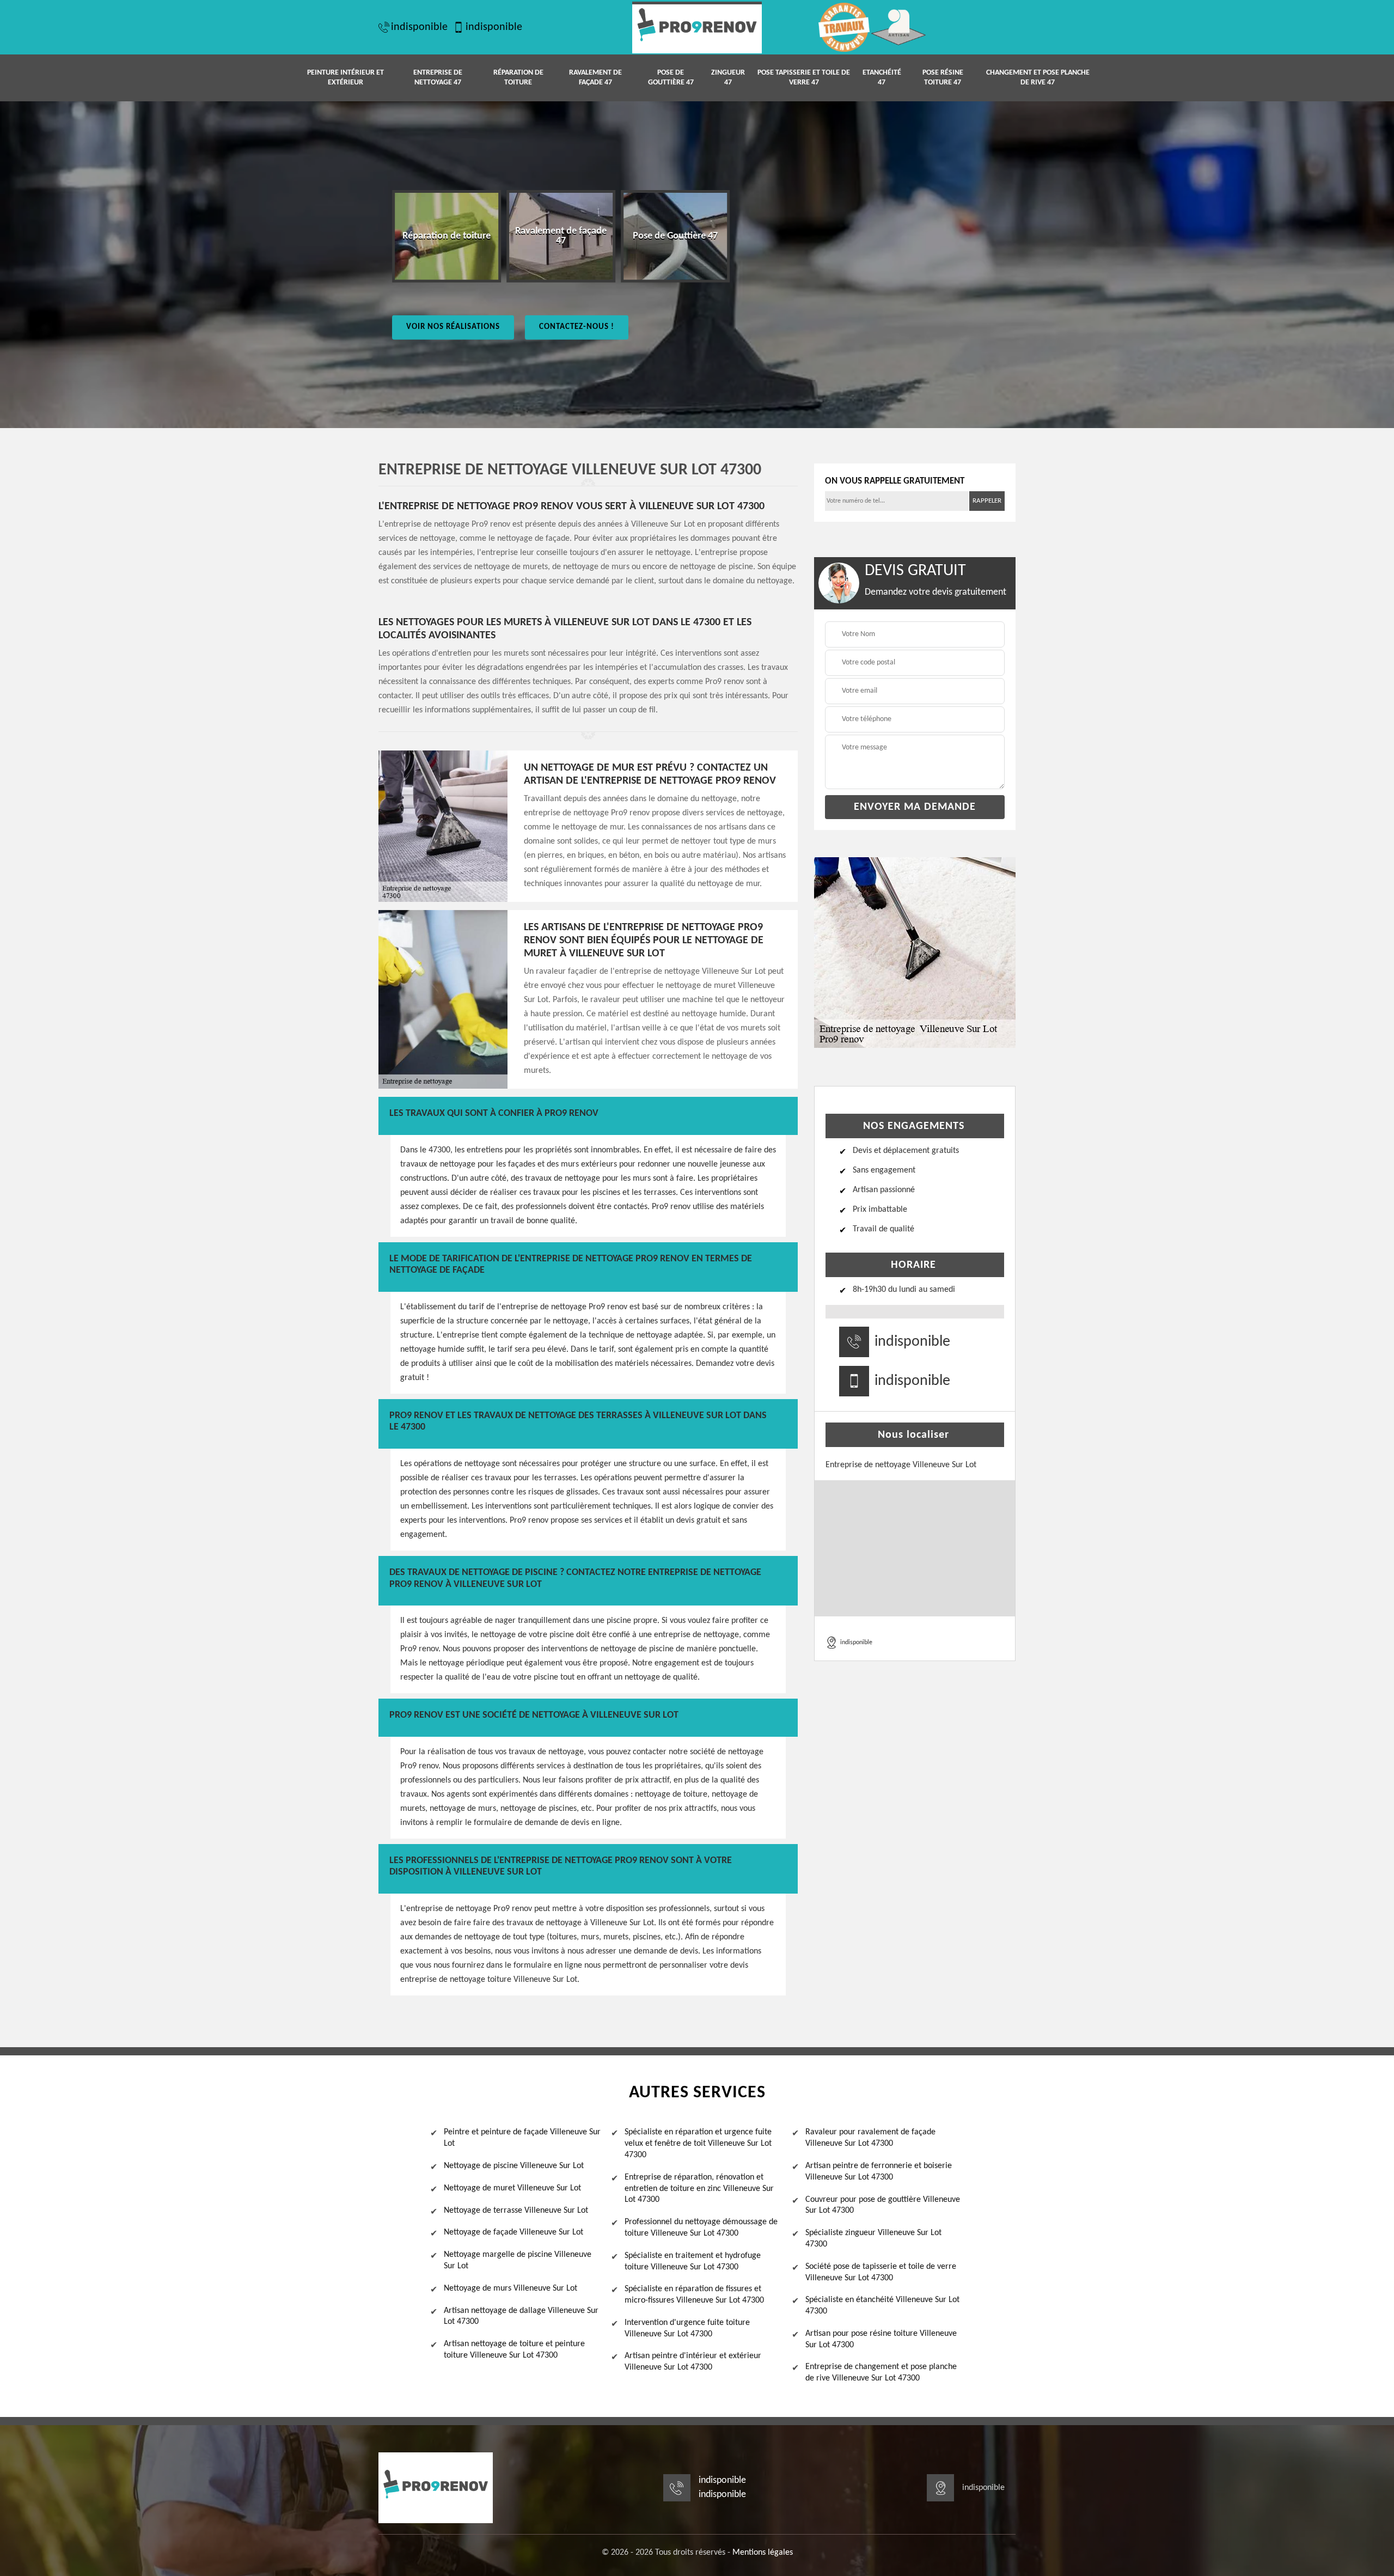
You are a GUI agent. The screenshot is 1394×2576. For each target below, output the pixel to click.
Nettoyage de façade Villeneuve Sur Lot (513, 2232)
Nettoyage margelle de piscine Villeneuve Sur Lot (518, 2260)
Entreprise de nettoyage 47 (438, 78)
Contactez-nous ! (577, 327)
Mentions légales (763, 2553)
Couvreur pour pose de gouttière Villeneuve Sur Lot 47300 (883, 2205)
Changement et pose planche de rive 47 (1038, 78)
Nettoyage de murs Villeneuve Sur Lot (510, 2288)
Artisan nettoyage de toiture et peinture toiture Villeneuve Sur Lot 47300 (514, 2350)
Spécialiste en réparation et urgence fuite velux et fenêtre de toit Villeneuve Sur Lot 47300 (698, 2144)
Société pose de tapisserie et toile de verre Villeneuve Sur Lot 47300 (881, 2272)
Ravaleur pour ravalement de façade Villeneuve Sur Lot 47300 (870, 2138)
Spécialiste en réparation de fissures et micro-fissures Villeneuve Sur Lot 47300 (694, 2295)
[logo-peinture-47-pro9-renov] (697, 28)
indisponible (419, 27)
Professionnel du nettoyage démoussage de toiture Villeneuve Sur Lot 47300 (701, 2228)
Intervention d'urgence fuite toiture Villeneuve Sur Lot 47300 (687, 2328)
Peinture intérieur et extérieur (346, 78)
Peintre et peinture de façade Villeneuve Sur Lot (522, 2138)
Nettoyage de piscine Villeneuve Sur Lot (514, 2166)
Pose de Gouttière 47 (671, 78)
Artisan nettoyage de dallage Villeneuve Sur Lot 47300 (521, 2316)
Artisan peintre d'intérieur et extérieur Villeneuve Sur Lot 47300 (693, 2362)
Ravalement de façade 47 (595, 78)
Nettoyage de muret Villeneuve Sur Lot (512, 2188)
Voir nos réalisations (453, 327)
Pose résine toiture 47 (943, 78)
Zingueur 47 (728, 78)
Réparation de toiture (518, 78)
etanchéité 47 (882, 78)
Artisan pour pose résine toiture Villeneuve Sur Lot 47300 (881, 2339)
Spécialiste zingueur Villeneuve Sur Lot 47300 (873, 2239)
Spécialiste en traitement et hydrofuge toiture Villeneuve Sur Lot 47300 (693, 2261)
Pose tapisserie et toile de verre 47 (804, 78)
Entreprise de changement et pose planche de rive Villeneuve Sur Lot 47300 (881, 2373)
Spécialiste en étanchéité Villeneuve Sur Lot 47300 (882, 2306)
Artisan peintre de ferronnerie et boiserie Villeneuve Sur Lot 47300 (879, 2172)
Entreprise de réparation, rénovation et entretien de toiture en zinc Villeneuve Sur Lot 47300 (699, 2189)
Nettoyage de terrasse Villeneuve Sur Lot (516, 2211)
